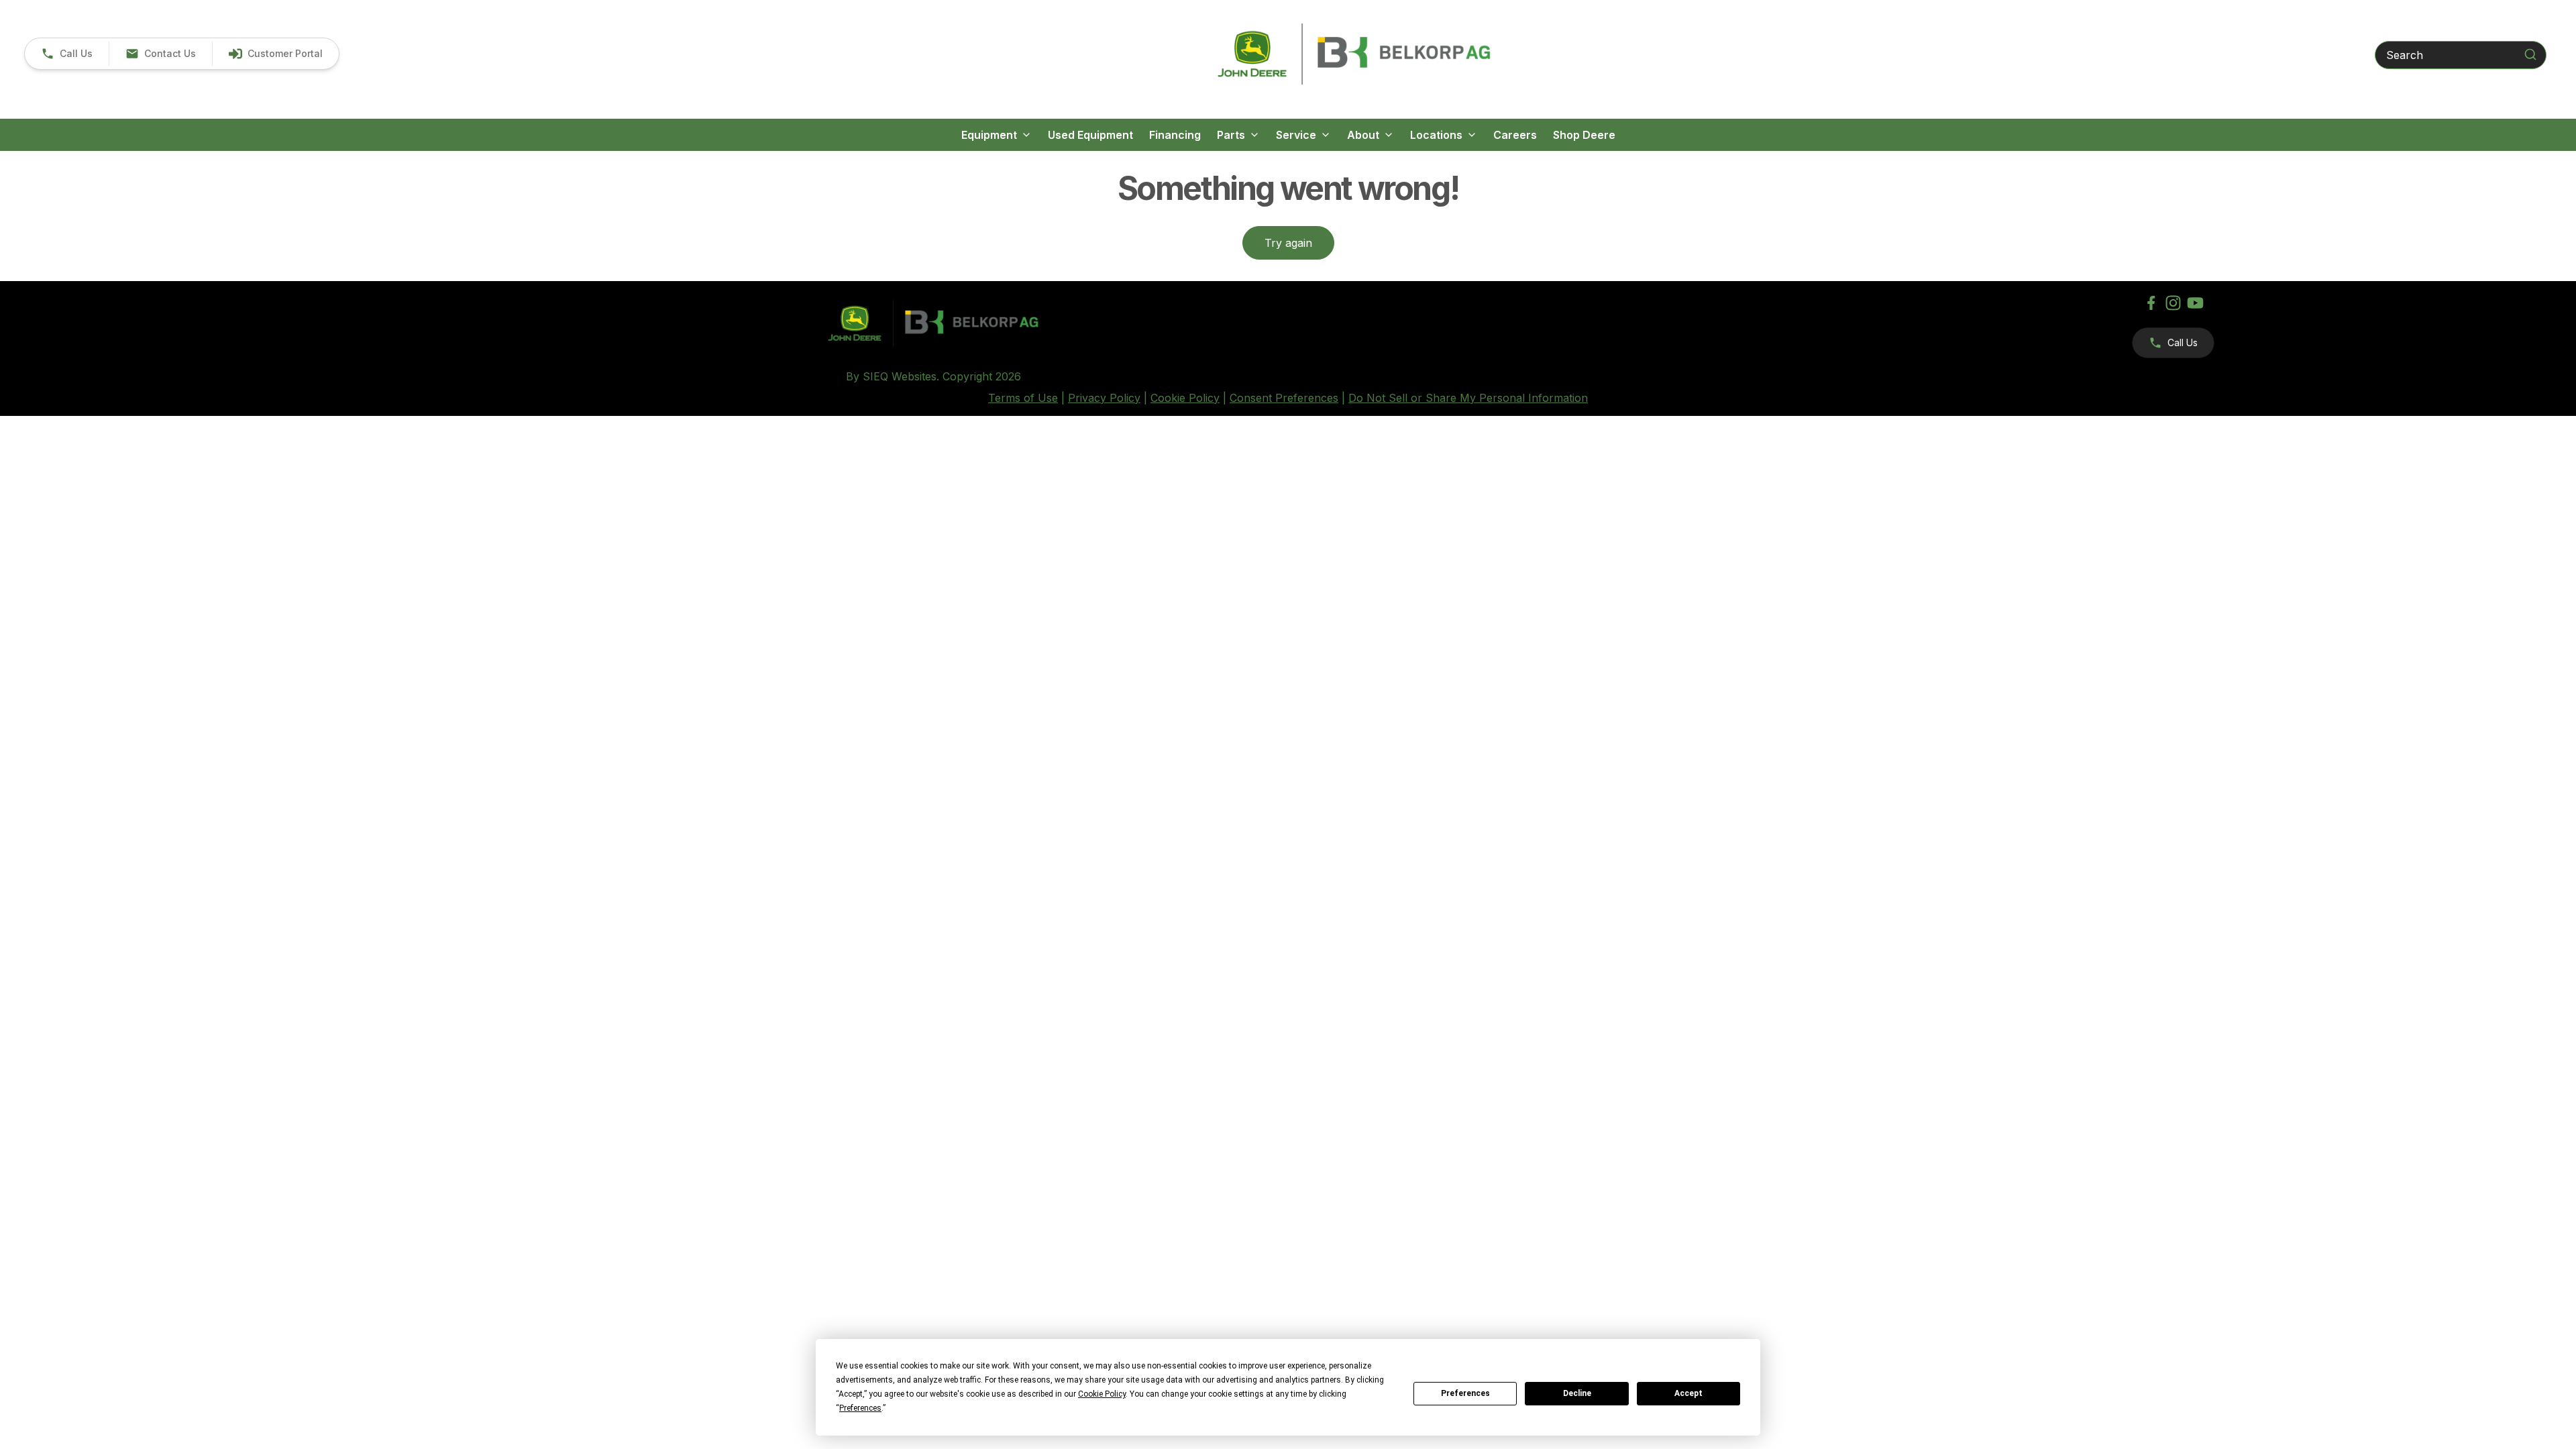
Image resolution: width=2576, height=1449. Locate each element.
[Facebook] (2151, 303)
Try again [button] (1288, 243)
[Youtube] (2195, 303)
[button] (67, 54)
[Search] (2530, 54)
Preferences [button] (860, 1408)
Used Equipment (1090, 135)
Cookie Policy (1185, 398)
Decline (1577, 1393)
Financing (1175, 135)
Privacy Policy (1104, 398)
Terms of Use (1023, 398)
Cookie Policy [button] (1102, 1394)
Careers (1515, 135)
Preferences (1465, 1393)
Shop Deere (1584, 135)
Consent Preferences (1284, 398)
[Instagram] (2173, 303)
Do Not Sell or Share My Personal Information (1468, 398)
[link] (275, 54)
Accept (1688, 1393)
